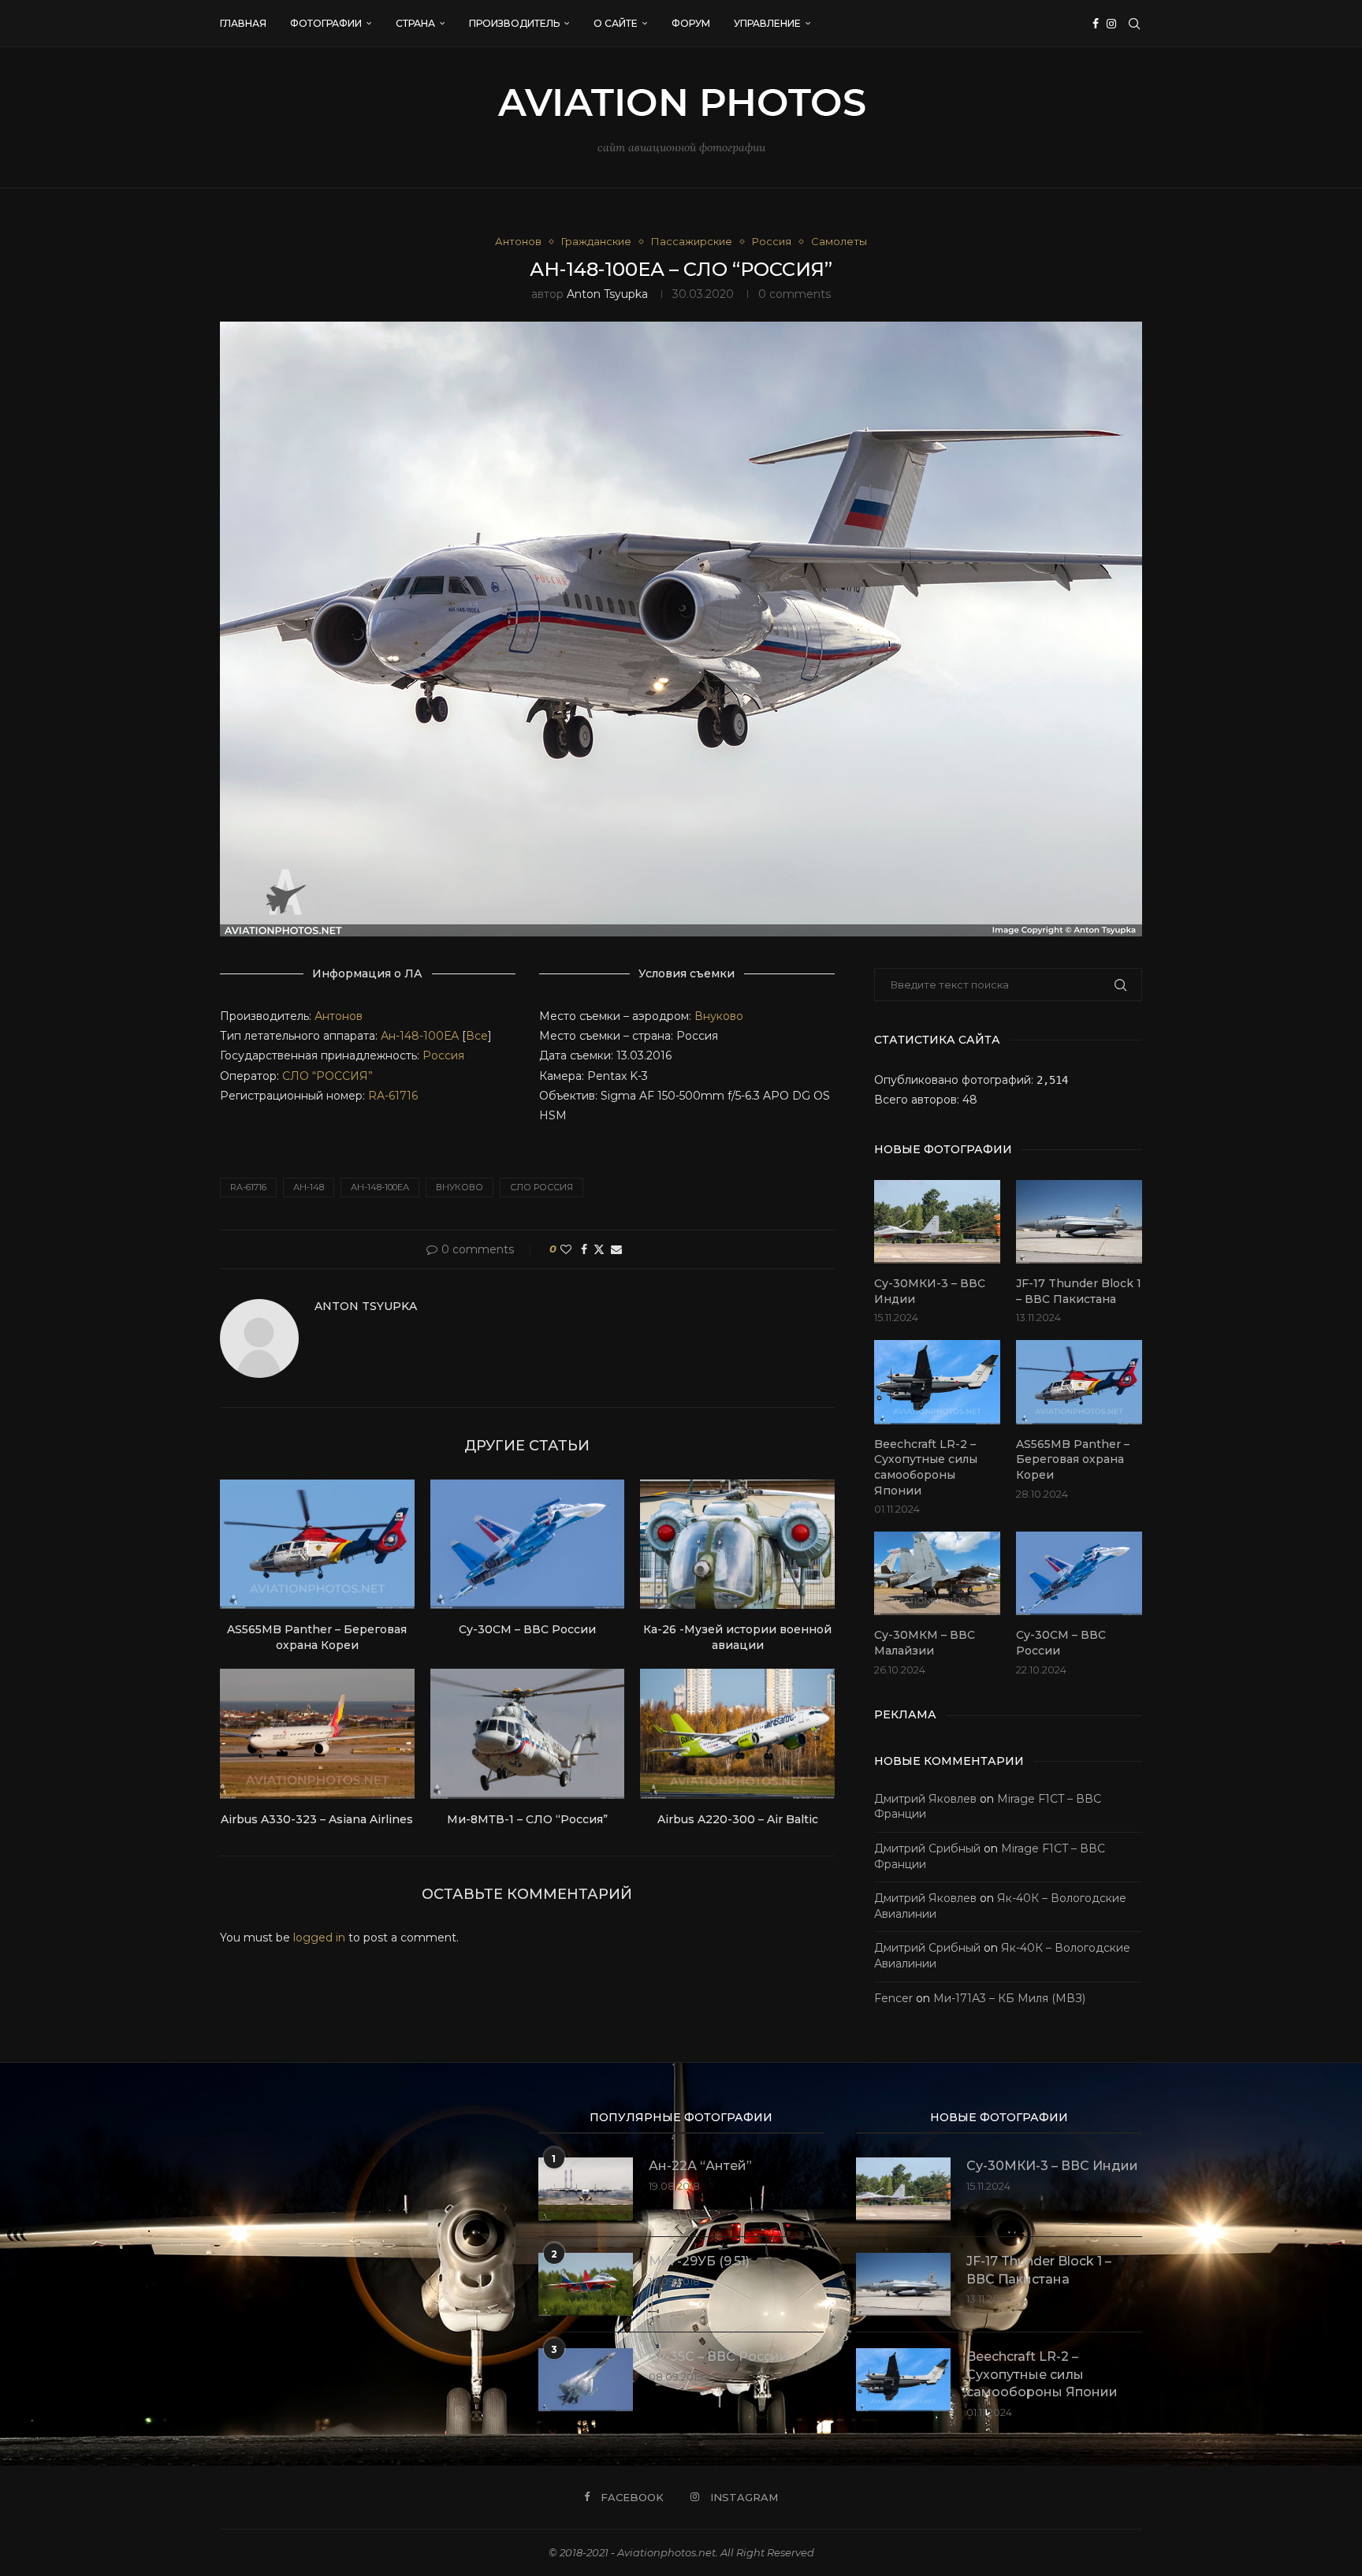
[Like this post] (566, 1249)
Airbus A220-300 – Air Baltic (738, 1819)
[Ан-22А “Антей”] (586, 2189)
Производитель (514, 23)
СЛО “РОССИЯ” (327, 1076)
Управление (767, 23)
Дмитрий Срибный (927, 1848)
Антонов (339, 1016)
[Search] (1134, 24)
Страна (415, 23)
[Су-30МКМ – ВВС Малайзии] (937, 1574)
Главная (243, 23)
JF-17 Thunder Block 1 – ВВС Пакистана (1079, 1291)
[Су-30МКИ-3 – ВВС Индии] (937, 1222)
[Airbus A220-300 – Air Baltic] (737, 1733)
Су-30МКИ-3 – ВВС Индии (930, 1291)
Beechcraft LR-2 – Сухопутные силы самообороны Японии (926, 1467)
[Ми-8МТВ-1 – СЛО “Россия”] (528, 1733)
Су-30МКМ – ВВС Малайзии (925, 1643)
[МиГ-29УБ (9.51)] (586, 2284)
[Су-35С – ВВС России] (586, 2380)
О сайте (616, 23)
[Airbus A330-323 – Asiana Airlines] (317, 1733)
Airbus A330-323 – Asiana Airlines (317, 1819)
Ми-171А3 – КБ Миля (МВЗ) (1009, 1998)
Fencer (893, 1998)
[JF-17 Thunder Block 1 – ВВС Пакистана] (1079, 1222)
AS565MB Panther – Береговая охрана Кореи (317, 1637)
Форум (691, 23)
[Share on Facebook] (584, 1249)
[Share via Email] (616, 1249)
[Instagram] (1111, 24)
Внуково (719, 1016)
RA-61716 (393, 1096)
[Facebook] (1096, 24)
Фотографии (326, 23)
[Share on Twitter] (599, 1249)
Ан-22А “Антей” (700, 2166)
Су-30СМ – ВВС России (527, 1629)
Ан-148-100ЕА (420, 1036)
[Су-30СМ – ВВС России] (528, 1544)
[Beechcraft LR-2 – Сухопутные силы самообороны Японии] (937, 1382)
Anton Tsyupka (607, 294)
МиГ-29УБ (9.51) (699, 2261)
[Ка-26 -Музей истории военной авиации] (737, 1544)
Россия (443, 1055)
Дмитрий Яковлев (925, 1799)
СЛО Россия (541, 1187)
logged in (319, 1938)
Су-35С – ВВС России (718, 2356)
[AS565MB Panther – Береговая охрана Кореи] (317, 1544)
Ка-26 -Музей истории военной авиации (737, 1637)
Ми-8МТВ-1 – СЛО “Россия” (527, 1819)
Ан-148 (309, 1187)
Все (477, 1036)
